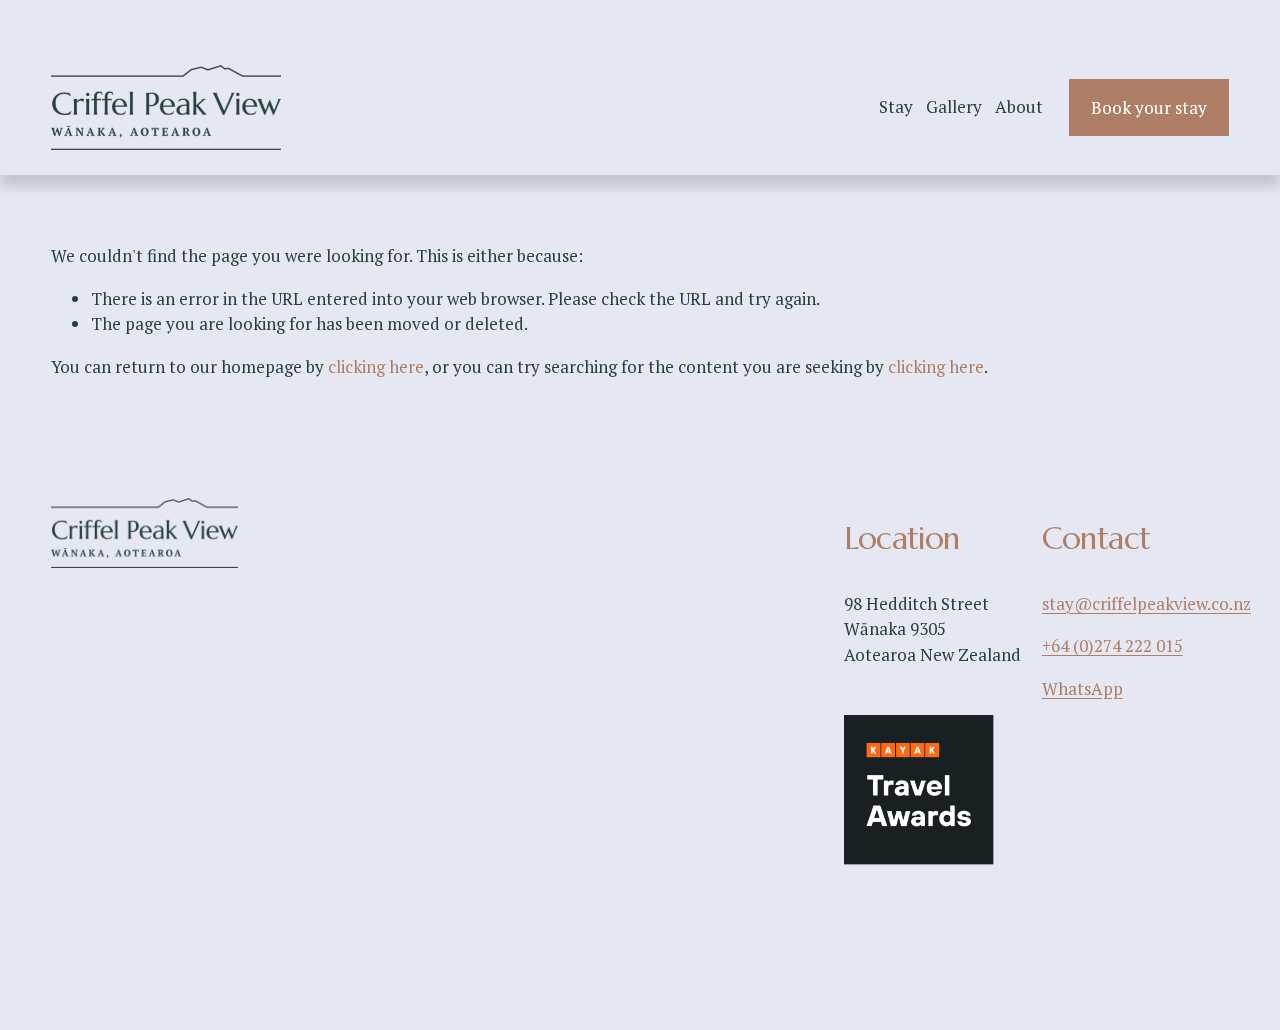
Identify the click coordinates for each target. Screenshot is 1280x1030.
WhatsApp (1082, 688)
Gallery (954, 106)
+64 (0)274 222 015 (1112, 645)
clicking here (376, 366)
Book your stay (1149, 107)
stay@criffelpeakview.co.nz (1146, 603)
